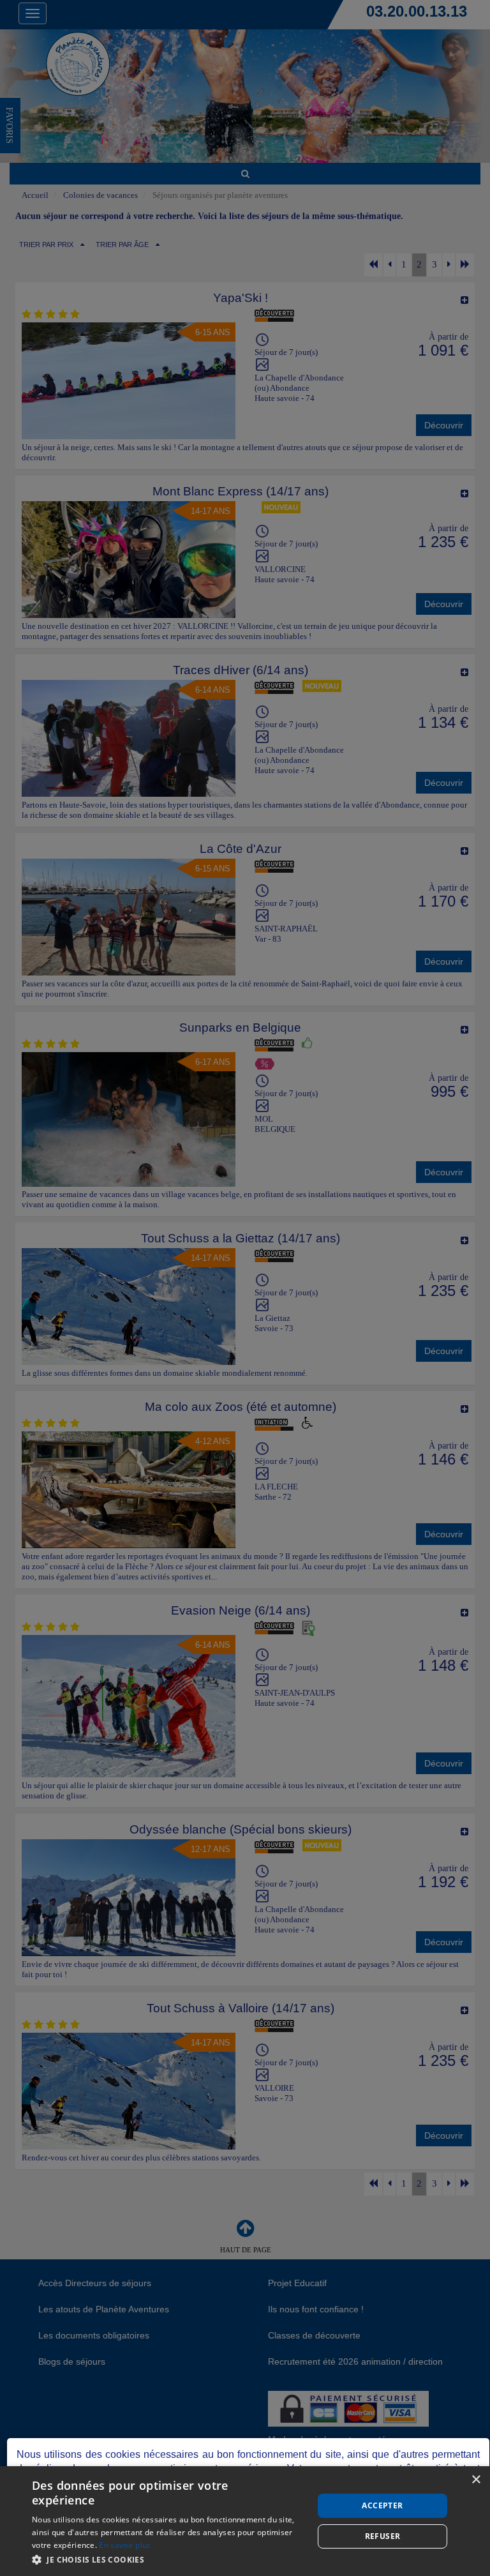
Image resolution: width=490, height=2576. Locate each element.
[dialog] (245, 2521)
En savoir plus (125, 2545)
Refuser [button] (383, 2536)
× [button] (476, 2480)
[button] (168, 2559)
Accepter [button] (382, 2505)
